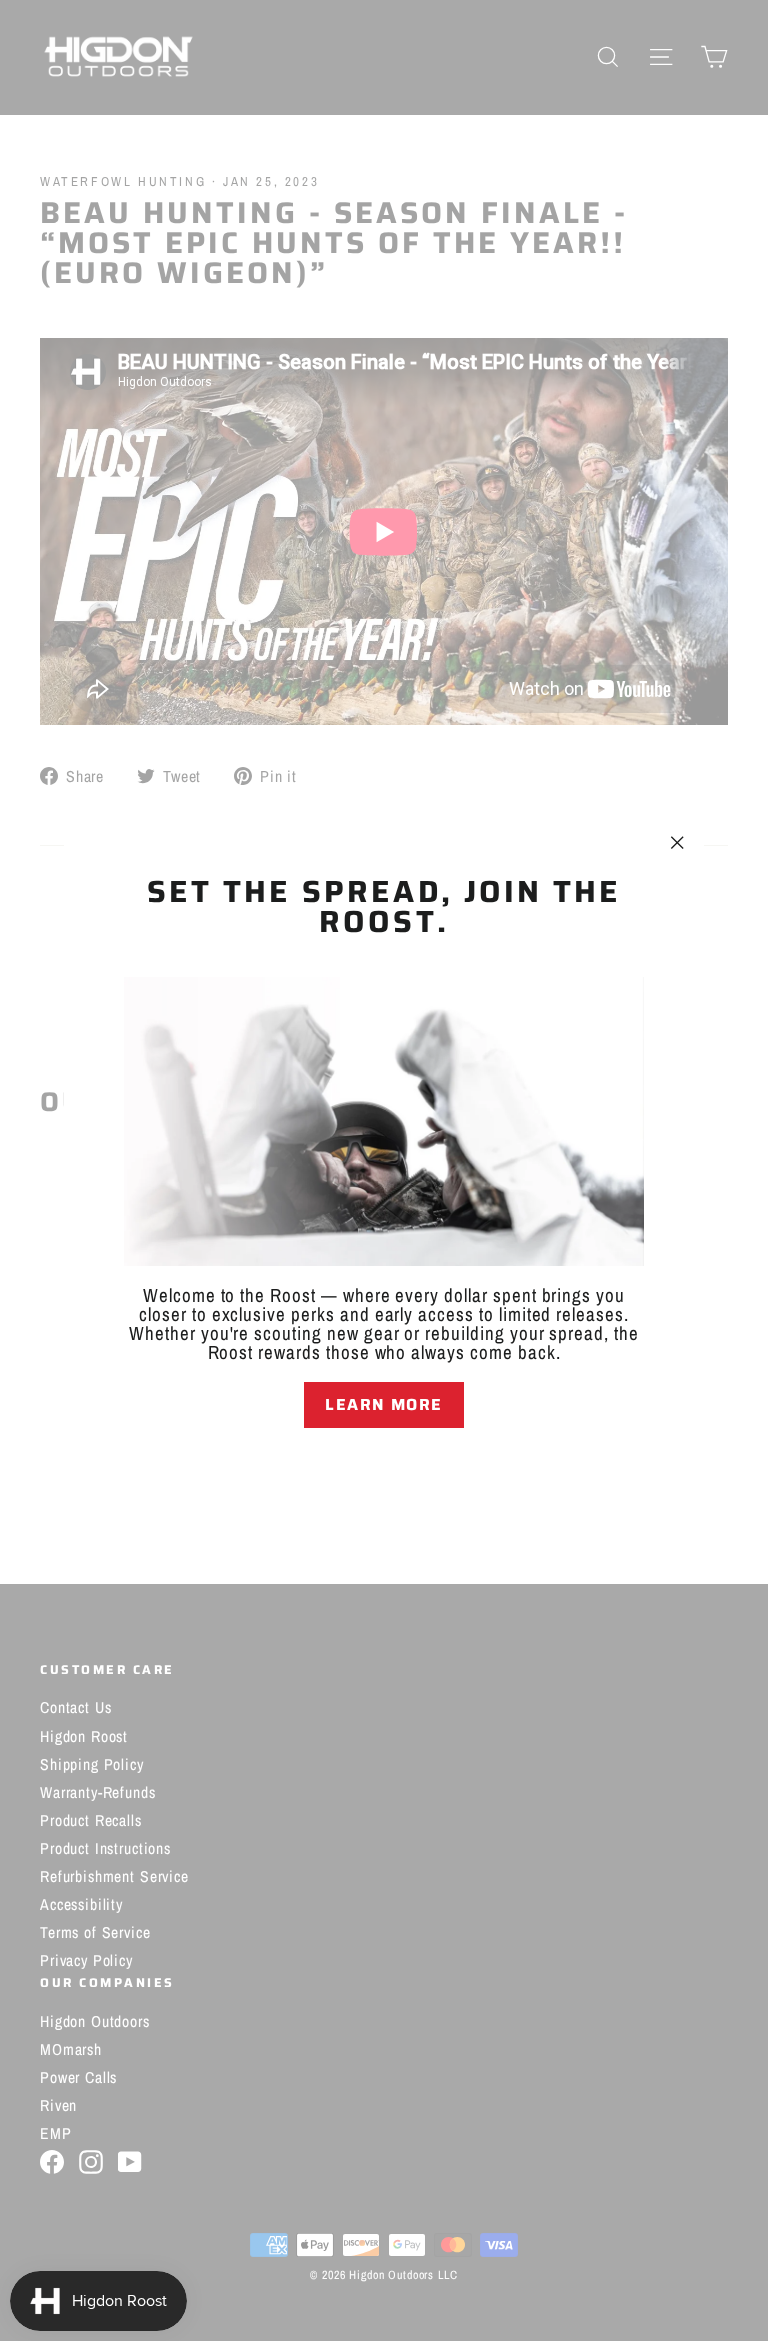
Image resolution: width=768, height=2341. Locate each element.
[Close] (384, 1463)
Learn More (384, 1404)
